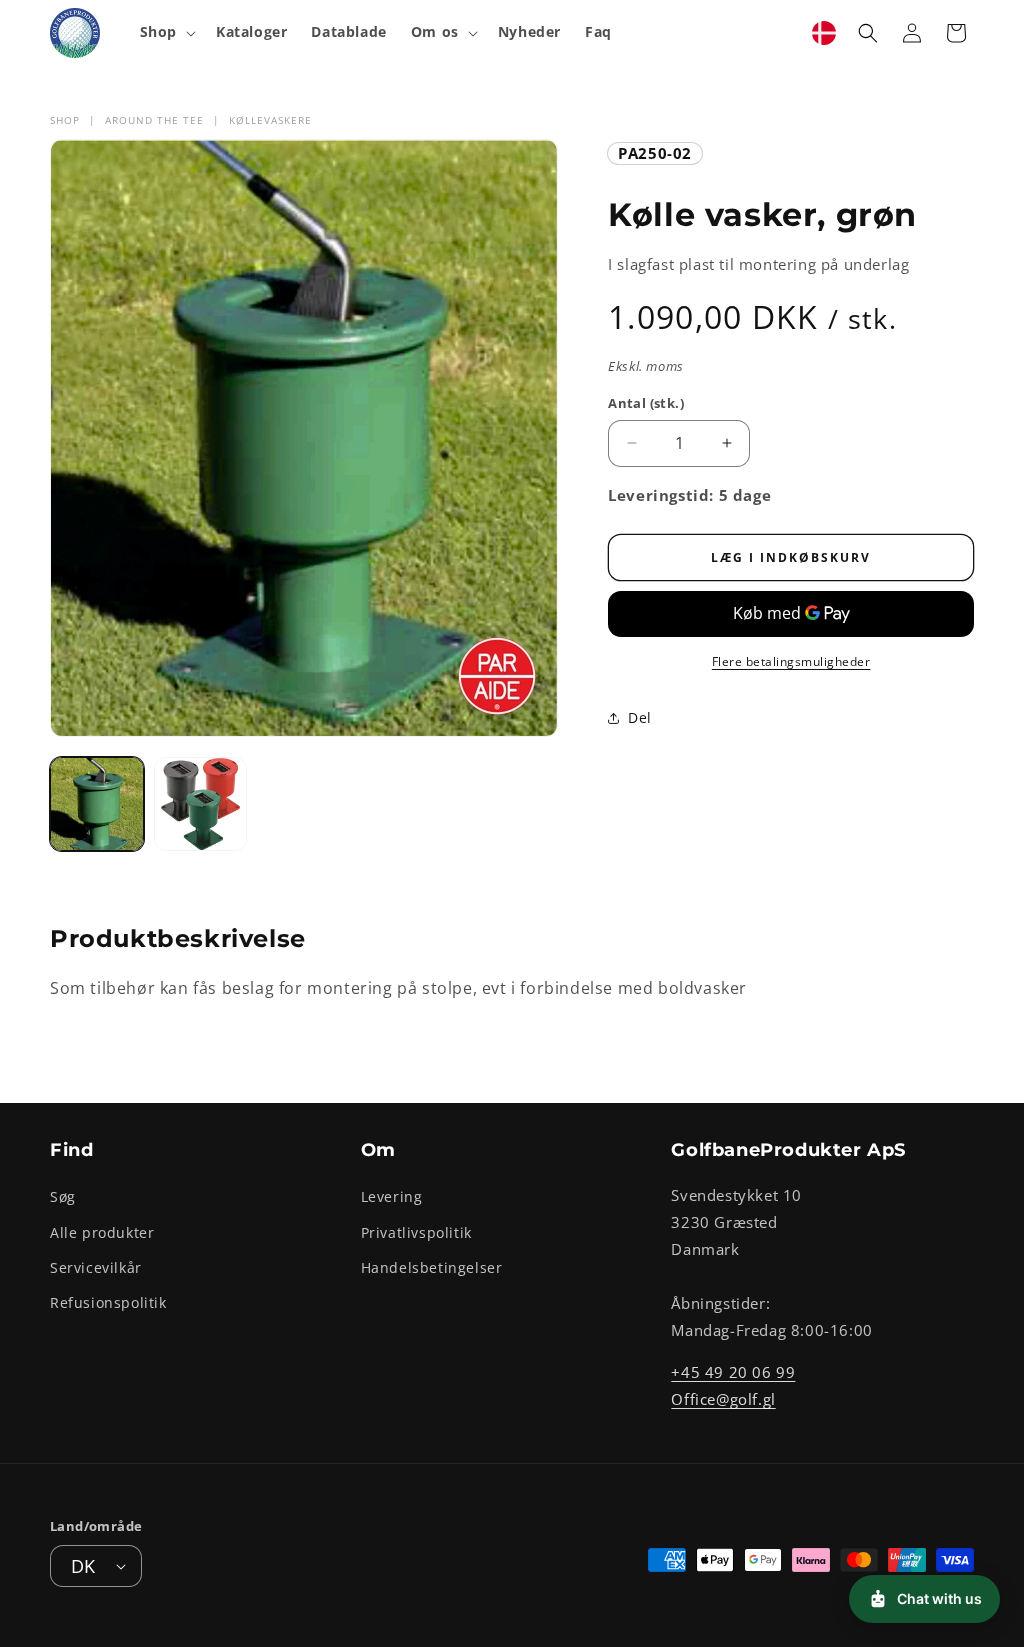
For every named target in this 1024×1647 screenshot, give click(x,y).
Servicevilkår (96, 1267)
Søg (63, 1196)
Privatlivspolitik (416, 1232)
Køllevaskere (270, 120)
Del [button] (640, 717)
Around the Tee (154, 120)
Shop (65, 120)
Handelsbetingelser (432, 1267)
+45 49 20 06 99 (733, 1372)
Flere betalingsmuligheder (791, 661)
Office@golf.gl (723, 1399)
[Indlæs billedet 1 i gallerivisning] (97, 804)
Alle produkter (102, 1232)
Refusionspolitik (108, 1302)
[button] (166, 32)
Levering (392, 1196)
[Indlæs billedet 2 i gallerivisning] (201, 804)
